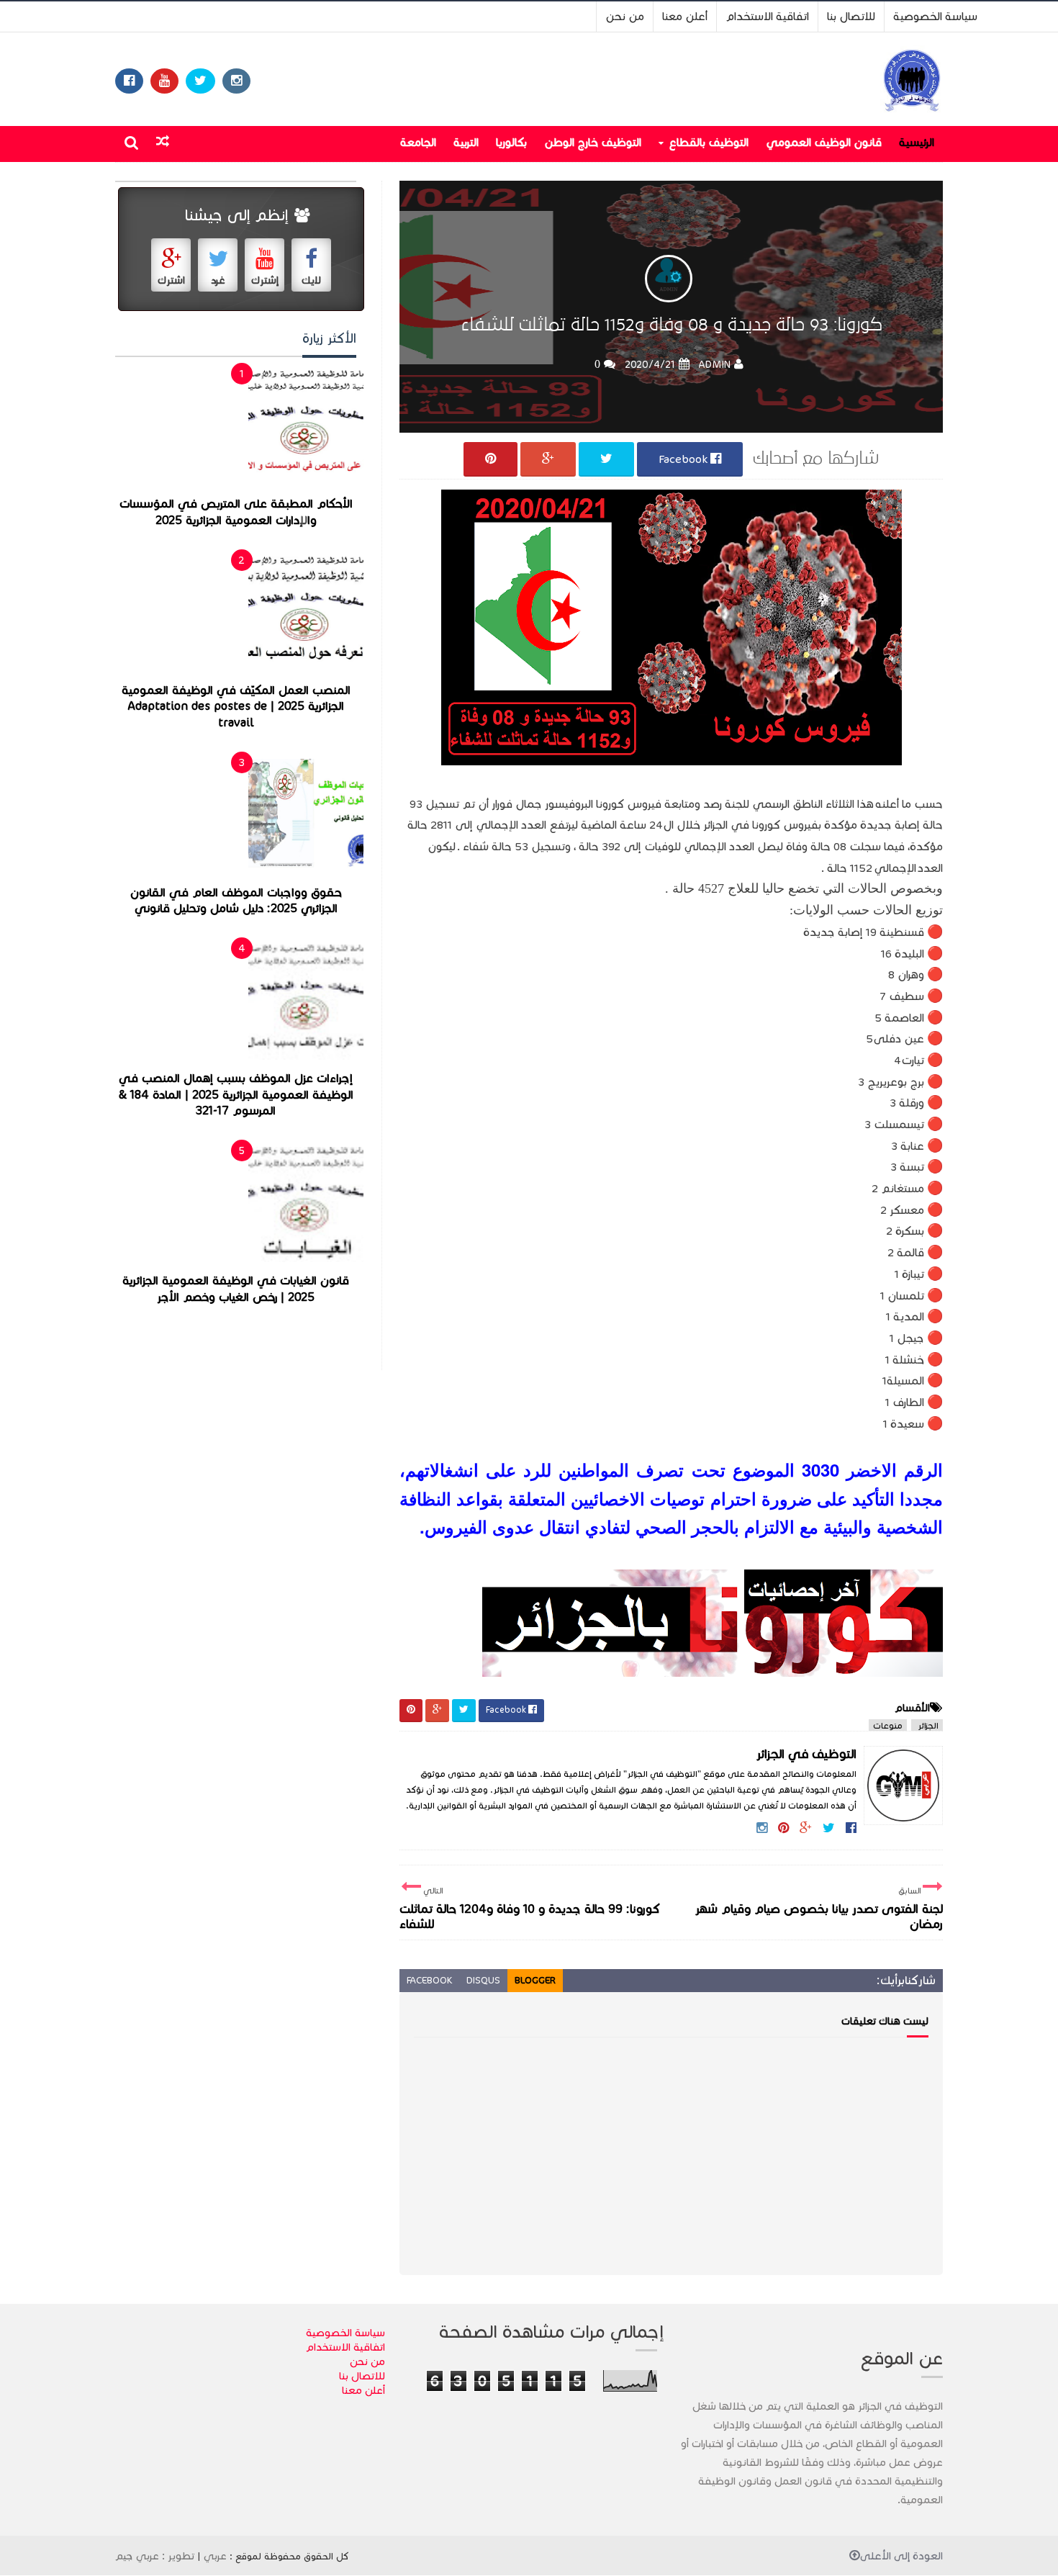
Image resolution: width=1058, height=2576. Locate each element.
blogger (535, 1981)
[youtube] (164, 81)
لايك (311, 280)
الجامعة (418, 142)
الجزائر (927, 1725)
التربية (466, 142)
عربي (215, 2556)
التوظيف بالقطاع (709, 142)
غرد (218, 280)
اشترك (171, 280)
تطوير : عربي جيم (155, 2556)
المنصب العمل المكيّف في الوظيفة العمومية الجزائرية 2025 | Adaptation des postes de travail (236, 707)
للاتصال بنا (851, 16)
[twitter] (200, 81)
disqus (483, 1981)
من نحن (625, 16)
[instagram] (236, 81)
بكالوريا (511, 142)
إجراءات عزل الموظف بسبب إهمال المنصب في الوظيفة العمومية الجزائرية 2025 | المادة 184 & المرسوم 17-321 (236, 1095)
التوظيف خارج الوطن (593, 142)
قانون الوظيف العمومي (824, 142)
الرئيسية (917, 142)
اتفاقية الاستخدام (767, 16)
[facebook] (129, 81)
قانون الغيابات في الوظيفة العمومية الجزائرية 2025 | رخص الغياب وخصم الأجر (236, 1289)
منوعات (888, 1725)
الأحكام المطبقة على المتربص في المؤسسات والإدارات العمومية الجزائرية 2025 (236, 512)
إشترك (265, 280)
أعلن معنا (685, 16)
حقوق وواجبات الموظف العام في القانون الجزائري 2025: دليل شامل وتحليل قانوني (236, 901)
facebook (429, 1981)
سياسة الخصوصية (935, 16)
